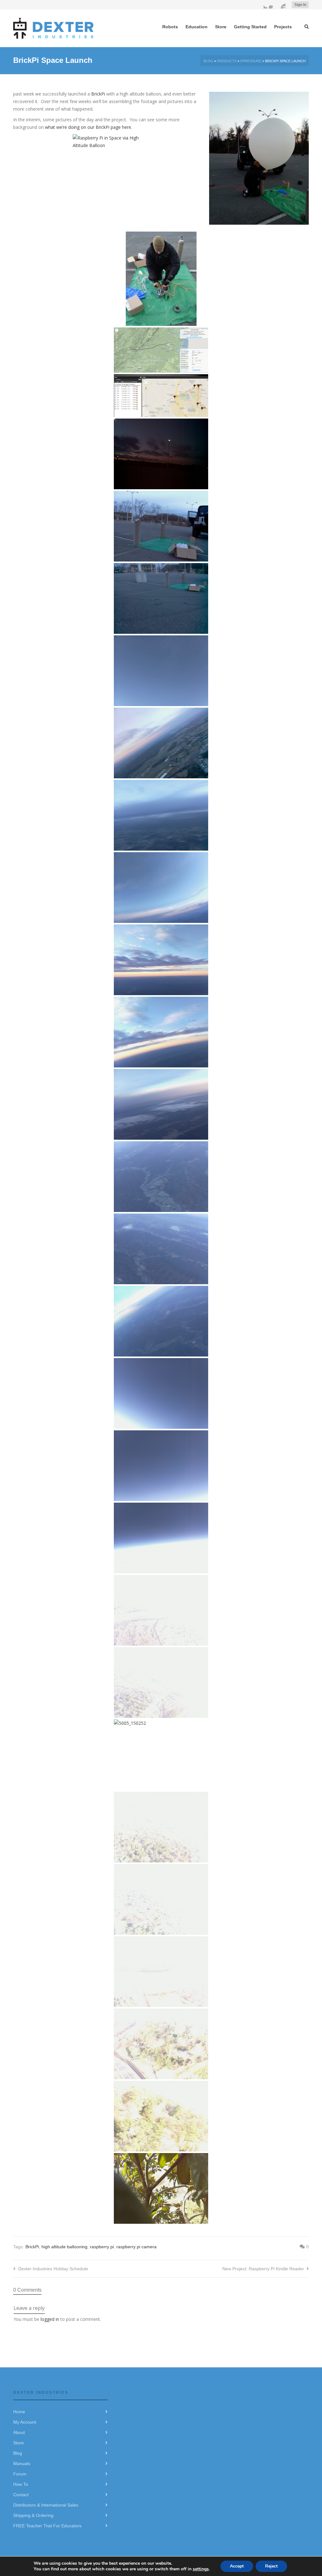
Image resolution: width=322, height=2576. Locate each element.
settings (201, 2569)
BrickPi (99, 94)
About (19, 2432)
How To (21, 2484)
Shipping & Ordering (33, 2515)
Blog (208, 61)
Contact (21, 2495)
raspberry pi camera (136, 2247)
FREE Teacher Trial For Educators (47, 2526)
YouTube (282, 5)
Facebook (273, 5)
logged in (50, 2319)
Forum (20, 2474)
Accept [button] (237, 2566)
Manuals (22, 2464)
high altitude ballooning (64, 2247)
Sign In (300, 5)
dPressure (251, 61)
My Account (25, 2422)
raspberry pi (102, 2247)
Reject (271, 2566)
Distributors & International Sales (46, 2505)
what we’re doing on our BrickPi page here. (89, 127)
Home (19, 2412)
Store (19, 2443)
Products (227, 61)
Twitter (264, 5)
